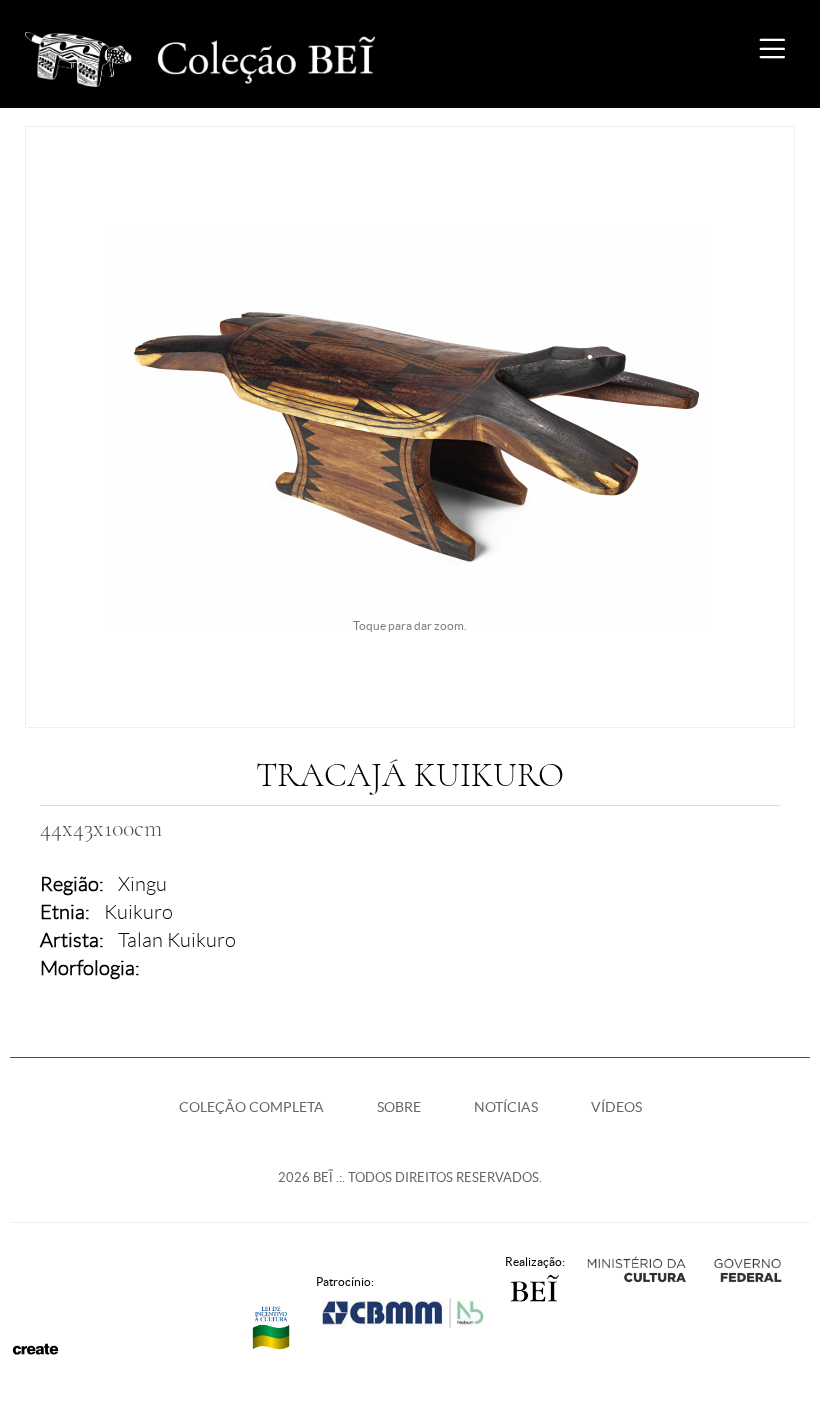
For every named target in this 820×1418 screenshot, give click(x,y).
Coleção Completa (251, 1107)
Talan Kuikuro (177, 940)
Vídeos (616, 1107)
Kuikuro (138, 912)
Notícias (506, 1107)
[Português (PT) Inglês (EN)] (699, 54)
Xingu (142, 884)
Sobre (399, 1107)
